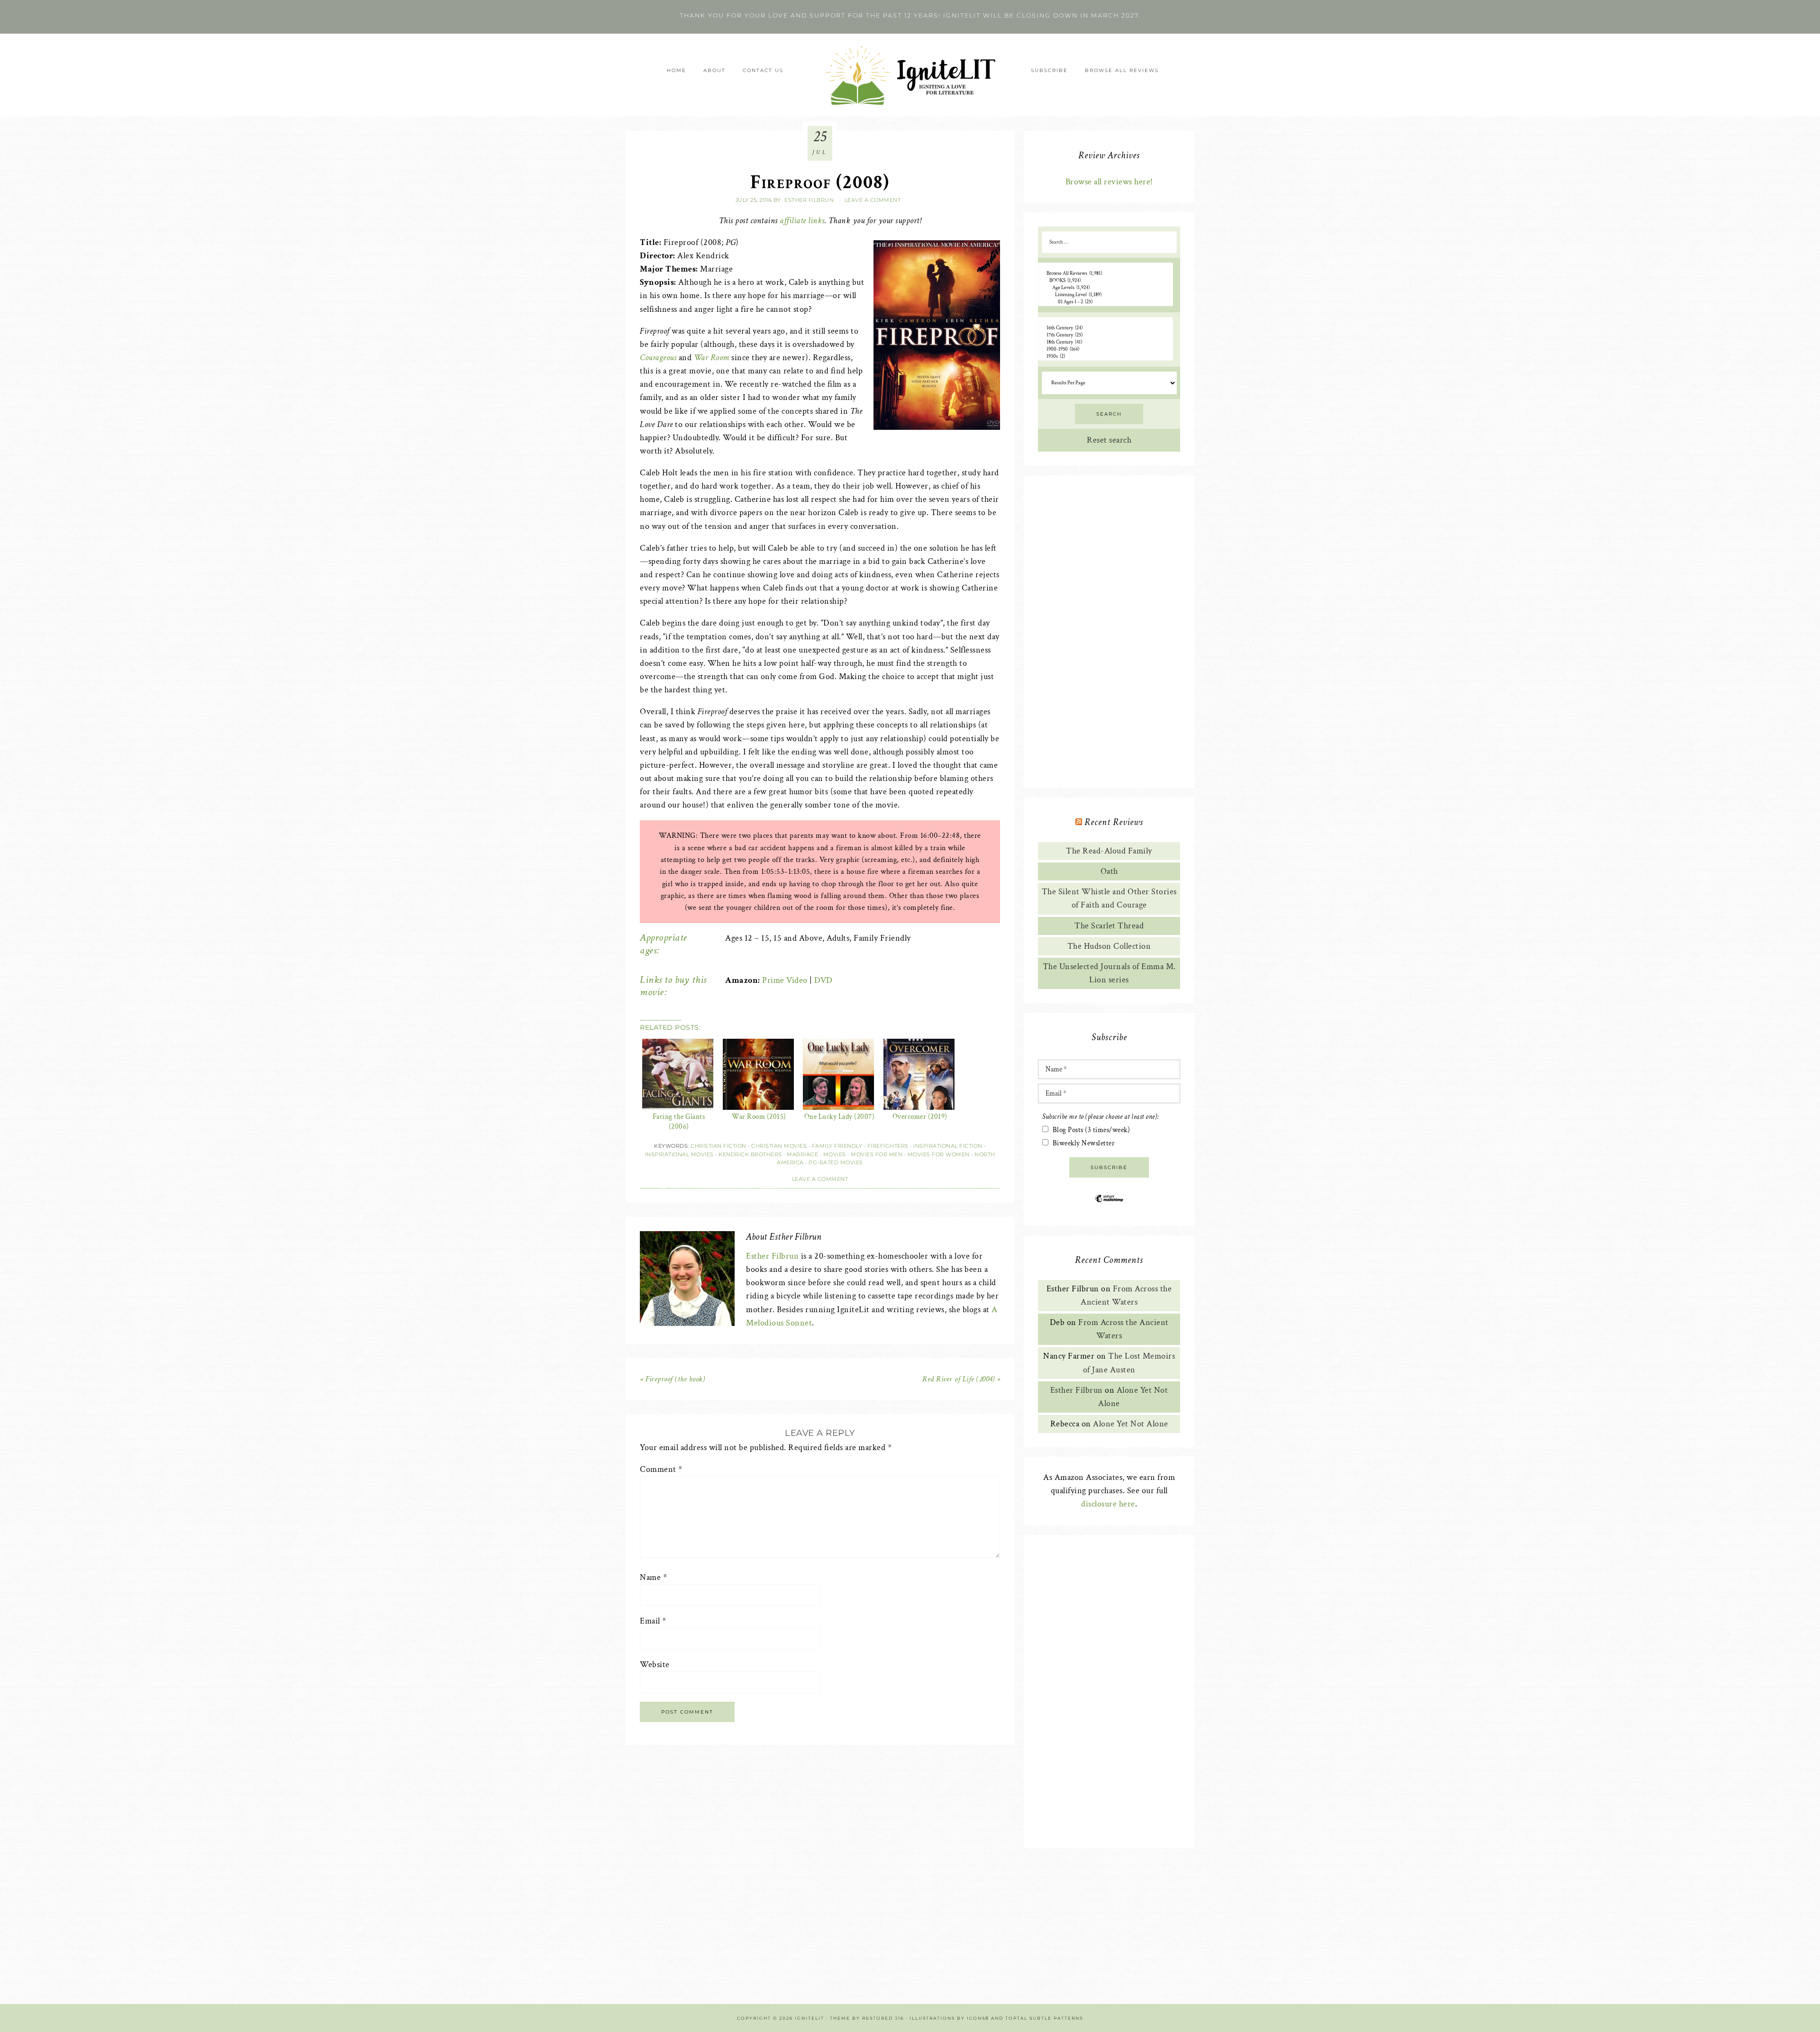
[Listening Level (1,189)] (1106, 295)
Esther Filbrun (772, 1256)
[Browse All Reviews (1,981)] (1106, 274)
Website (655, 1665)
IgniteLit (910, 75)
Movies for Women (939, 1154)
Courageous (658, 358)
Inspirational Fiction (948, 1146)
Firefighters (888, 1146)
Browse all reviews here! (1109, 182)
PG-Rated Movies (836, 1162)
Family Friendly (837, 1146)
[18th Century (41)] (1106, 342)
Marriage (802, 1154)
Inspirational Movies (679, 1154)
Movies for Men (877, 1154)
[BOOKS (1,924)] (1106, 281)
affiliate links (802, 221)
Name (653, 1577)
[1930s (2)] (1106, 357)
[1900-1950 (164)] (1106, 349)
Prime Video (785, 980)
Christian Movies (779, 1146)
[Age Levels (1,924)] (1106, 288)
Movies (835, 1154)
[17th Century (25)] (1106, 335)
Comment (661, 1469)
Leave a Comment (873, 200)
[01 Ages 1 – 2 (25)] (1106, 302)
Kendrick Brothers (750, 1154)
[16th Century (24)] (1106, 328)
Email (653, 1621)
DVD (824, 980)
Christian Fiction (719, 1146)
